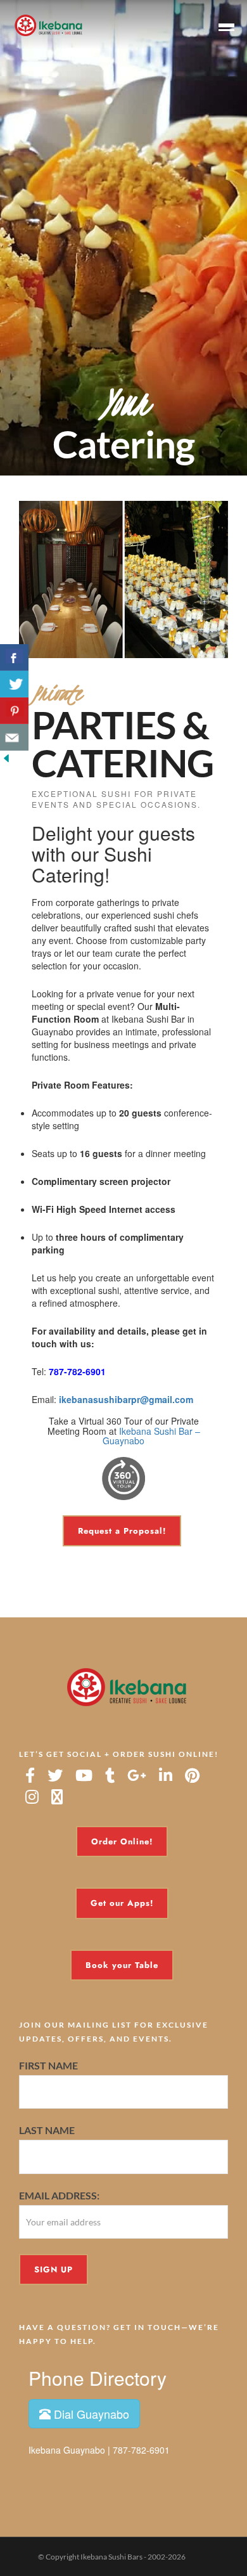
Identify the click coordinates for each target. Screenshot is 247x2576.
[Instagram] (32, 1797)
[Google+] (137, 1775)
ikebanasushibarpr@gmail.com (126, 1399)
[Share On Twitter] (14, 684)
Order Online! (122, 1841)
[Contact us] (14, 737)
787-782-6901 (77, 1371)
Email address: (59, 2195)
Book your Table (122, 1965)
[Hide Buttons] (6, 757)
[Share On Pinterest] (14, 711)
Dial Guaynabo (90, 2414)
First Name (48, 2065)
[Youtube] (84, 1775)
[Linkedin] (166, 1775)
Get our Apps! (122, 1903)
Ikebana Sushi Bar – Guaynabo (151, 1436)
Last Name (47, 2131)
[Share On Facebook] (14, 657)
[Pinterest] (192, 1775)
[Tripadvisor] (57, 1797)
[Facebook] (30, 1775)
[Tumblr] (110, 1775)
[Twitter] (55, 1775)
